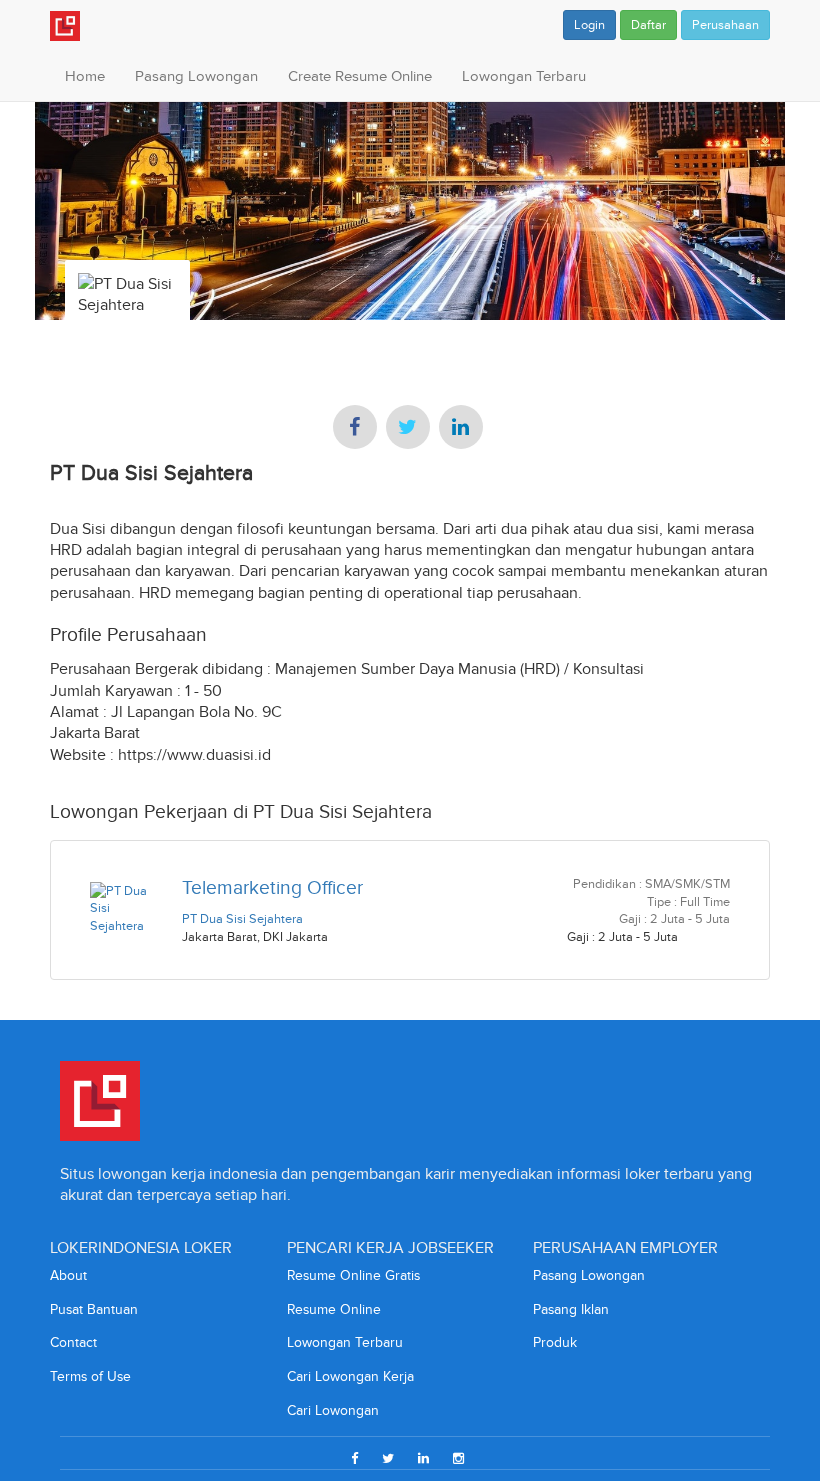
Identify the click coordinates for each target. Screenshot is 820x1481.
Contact (73, 1342)
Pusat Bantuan (94, 1309)
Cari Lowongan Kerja (350, 1376)
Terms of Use (90, 1376)
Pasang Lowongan (196, 76)
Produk (555, 1342)
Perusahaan (725, 25)
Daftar (648, 25)
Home (85, 76)
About (68, 1275)
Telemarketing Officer (272, 887)
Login (589, 25)
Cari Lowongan (333, 1410)
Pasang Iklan (571, 1309)
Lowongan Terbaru (524, 76)
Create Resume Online (360, 76)
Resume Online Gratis (353, 1275)
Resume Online (334, 1309)
